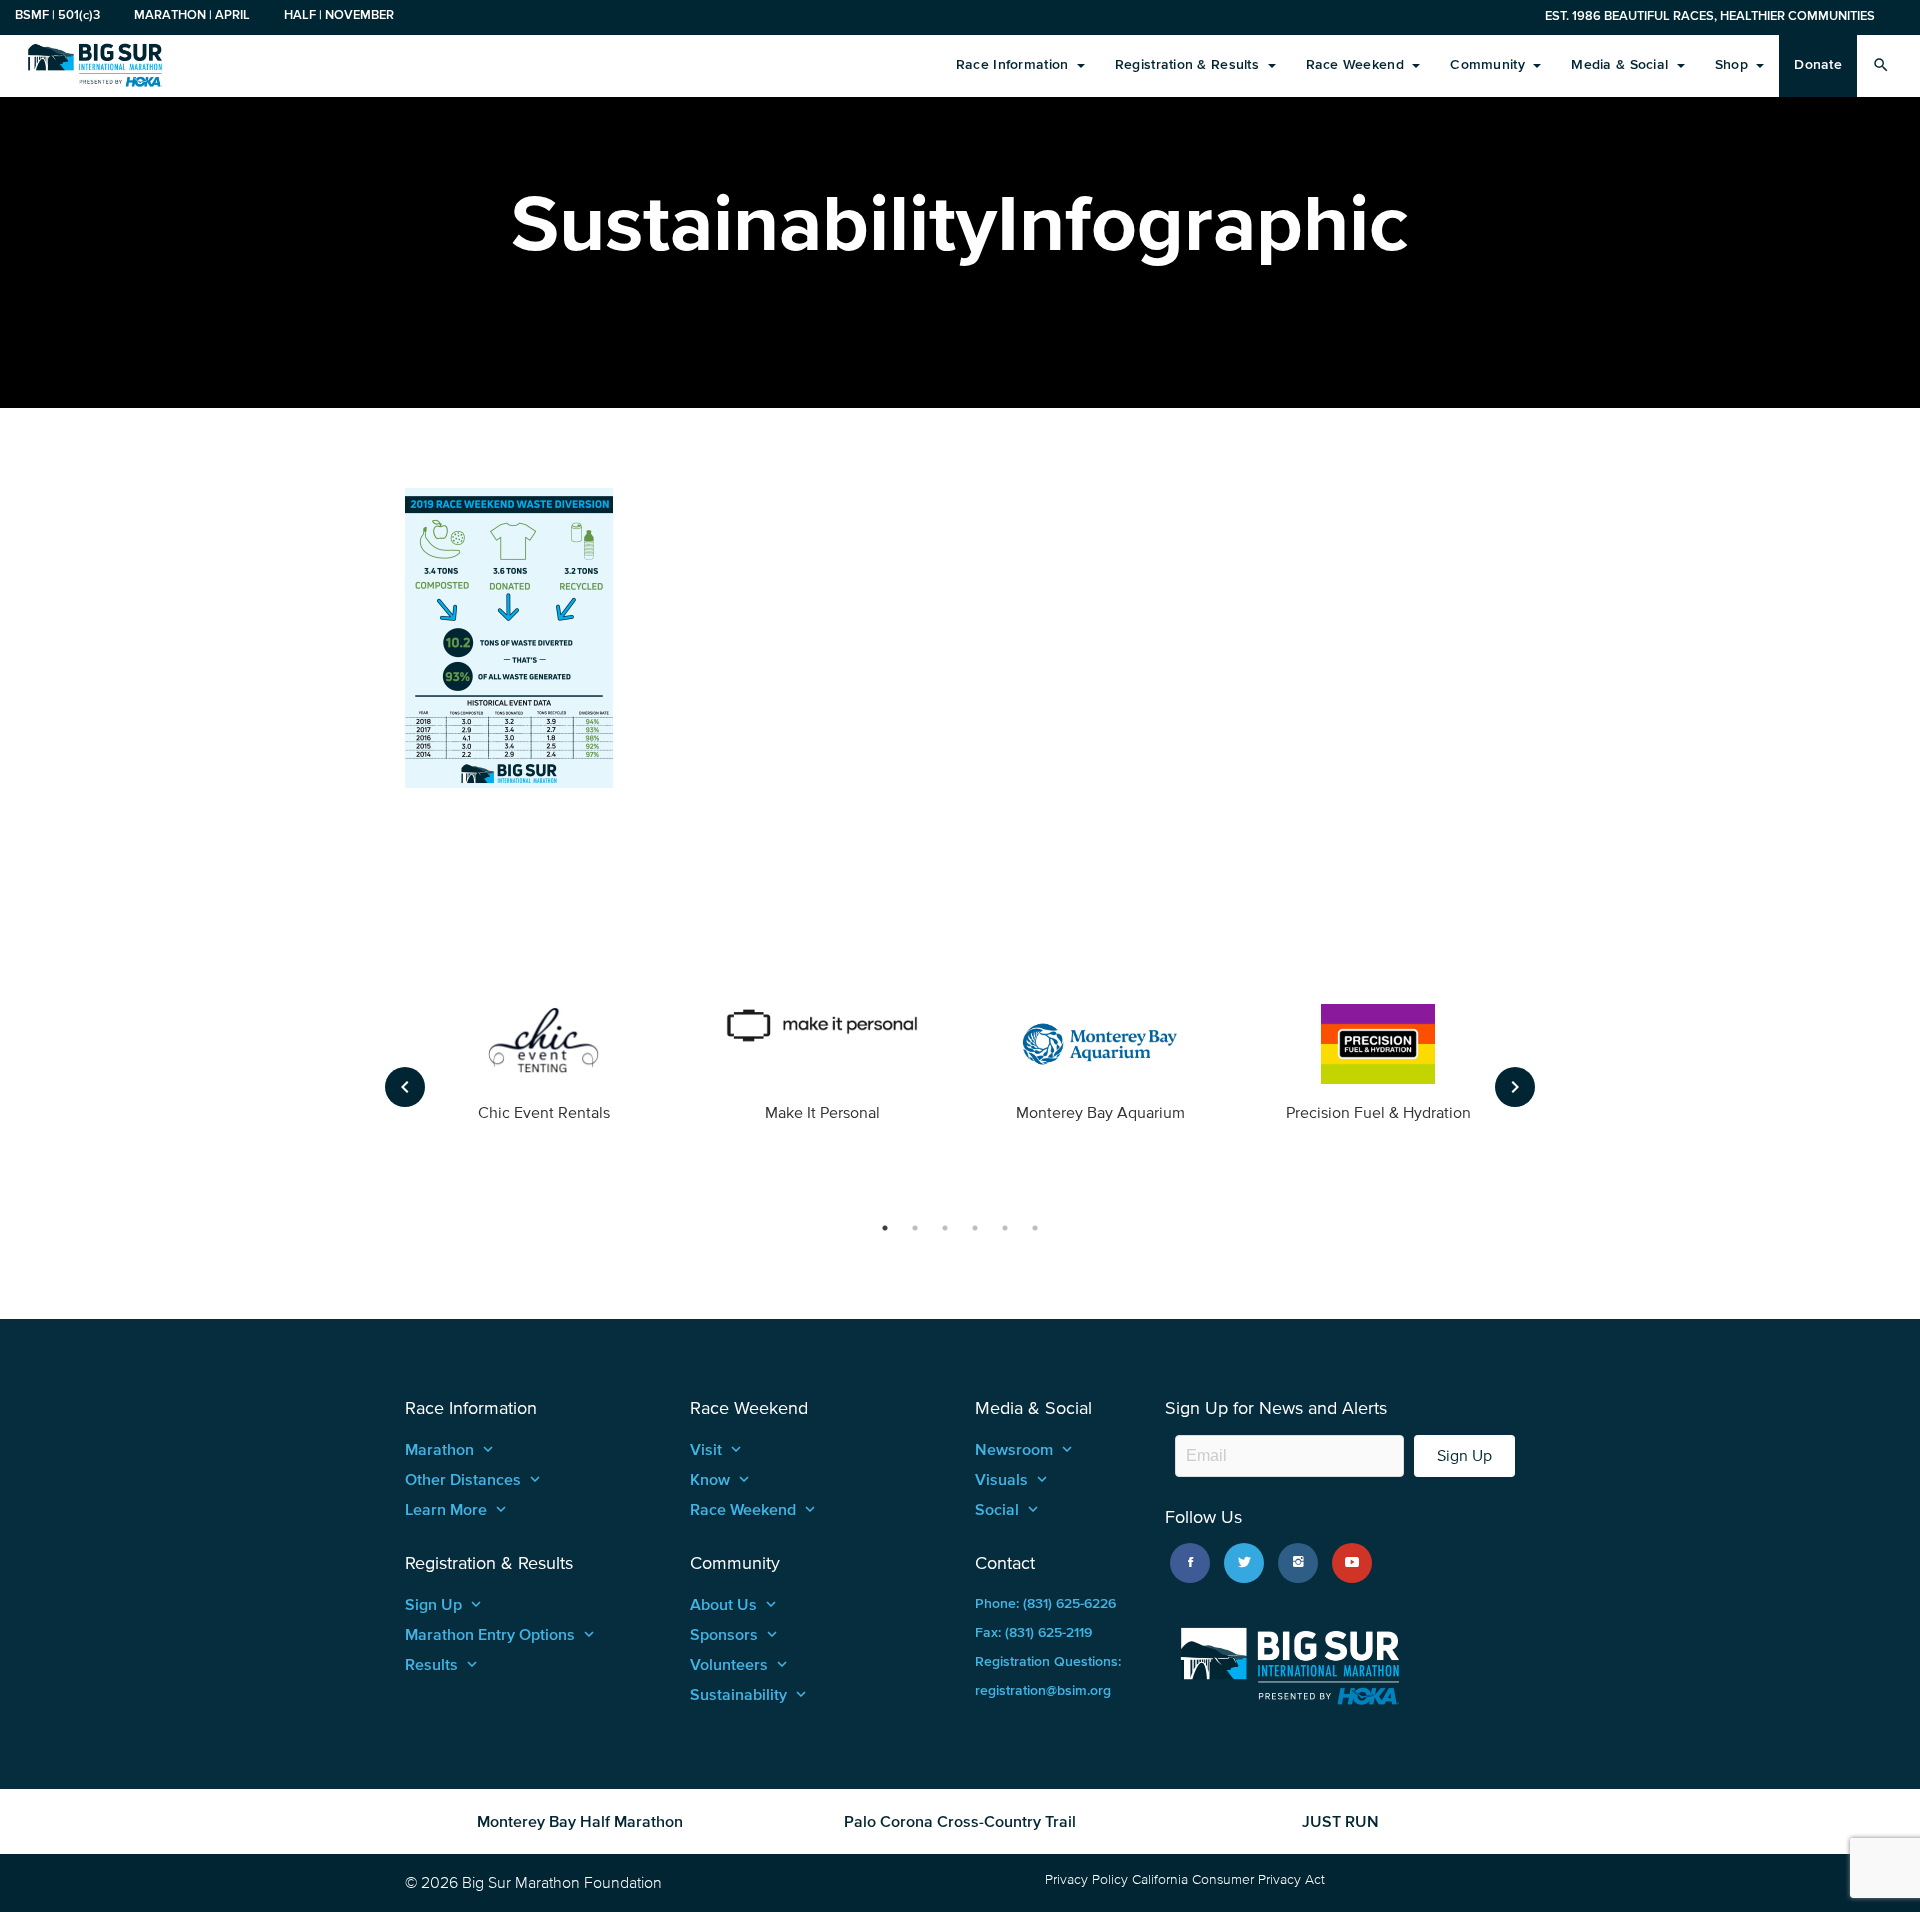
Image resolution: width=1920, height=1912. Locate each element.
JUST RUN (1340, 1821)
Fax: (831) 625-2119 (1033, 1632)
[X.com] (1244, 1563)
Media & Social (1621, 64)
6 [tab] (1035, 1228)
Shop (1733, 64)
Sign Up (1464, 1455)
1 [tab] (885, 1228)
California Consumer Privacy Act (1228, 1879)
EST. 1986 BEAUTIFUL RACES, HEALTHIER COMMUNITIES (1710, 15)
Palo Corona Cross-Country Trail (960, 1821)
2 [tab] (915, 1228)
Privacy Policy (1086, 1879)
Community (1489, 64)
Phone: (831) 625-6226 (1045, 1603)
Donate (1818, 64)
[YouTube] (1352, 1563)
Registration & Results (1189, 64)
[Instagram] (1298, 1563)
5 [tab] (1005, 1228)
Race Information (1014, 64)
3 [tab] (945, 1228)
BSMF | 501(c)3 (57, 14)
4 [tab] (975, 1228)
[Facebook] (1190, 1563)
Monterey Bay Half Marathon (580, 1821)
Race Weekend (1357, 64)
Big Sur (95, 65)
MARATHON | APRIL (192, 14)
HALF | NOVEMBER (339, 14)
